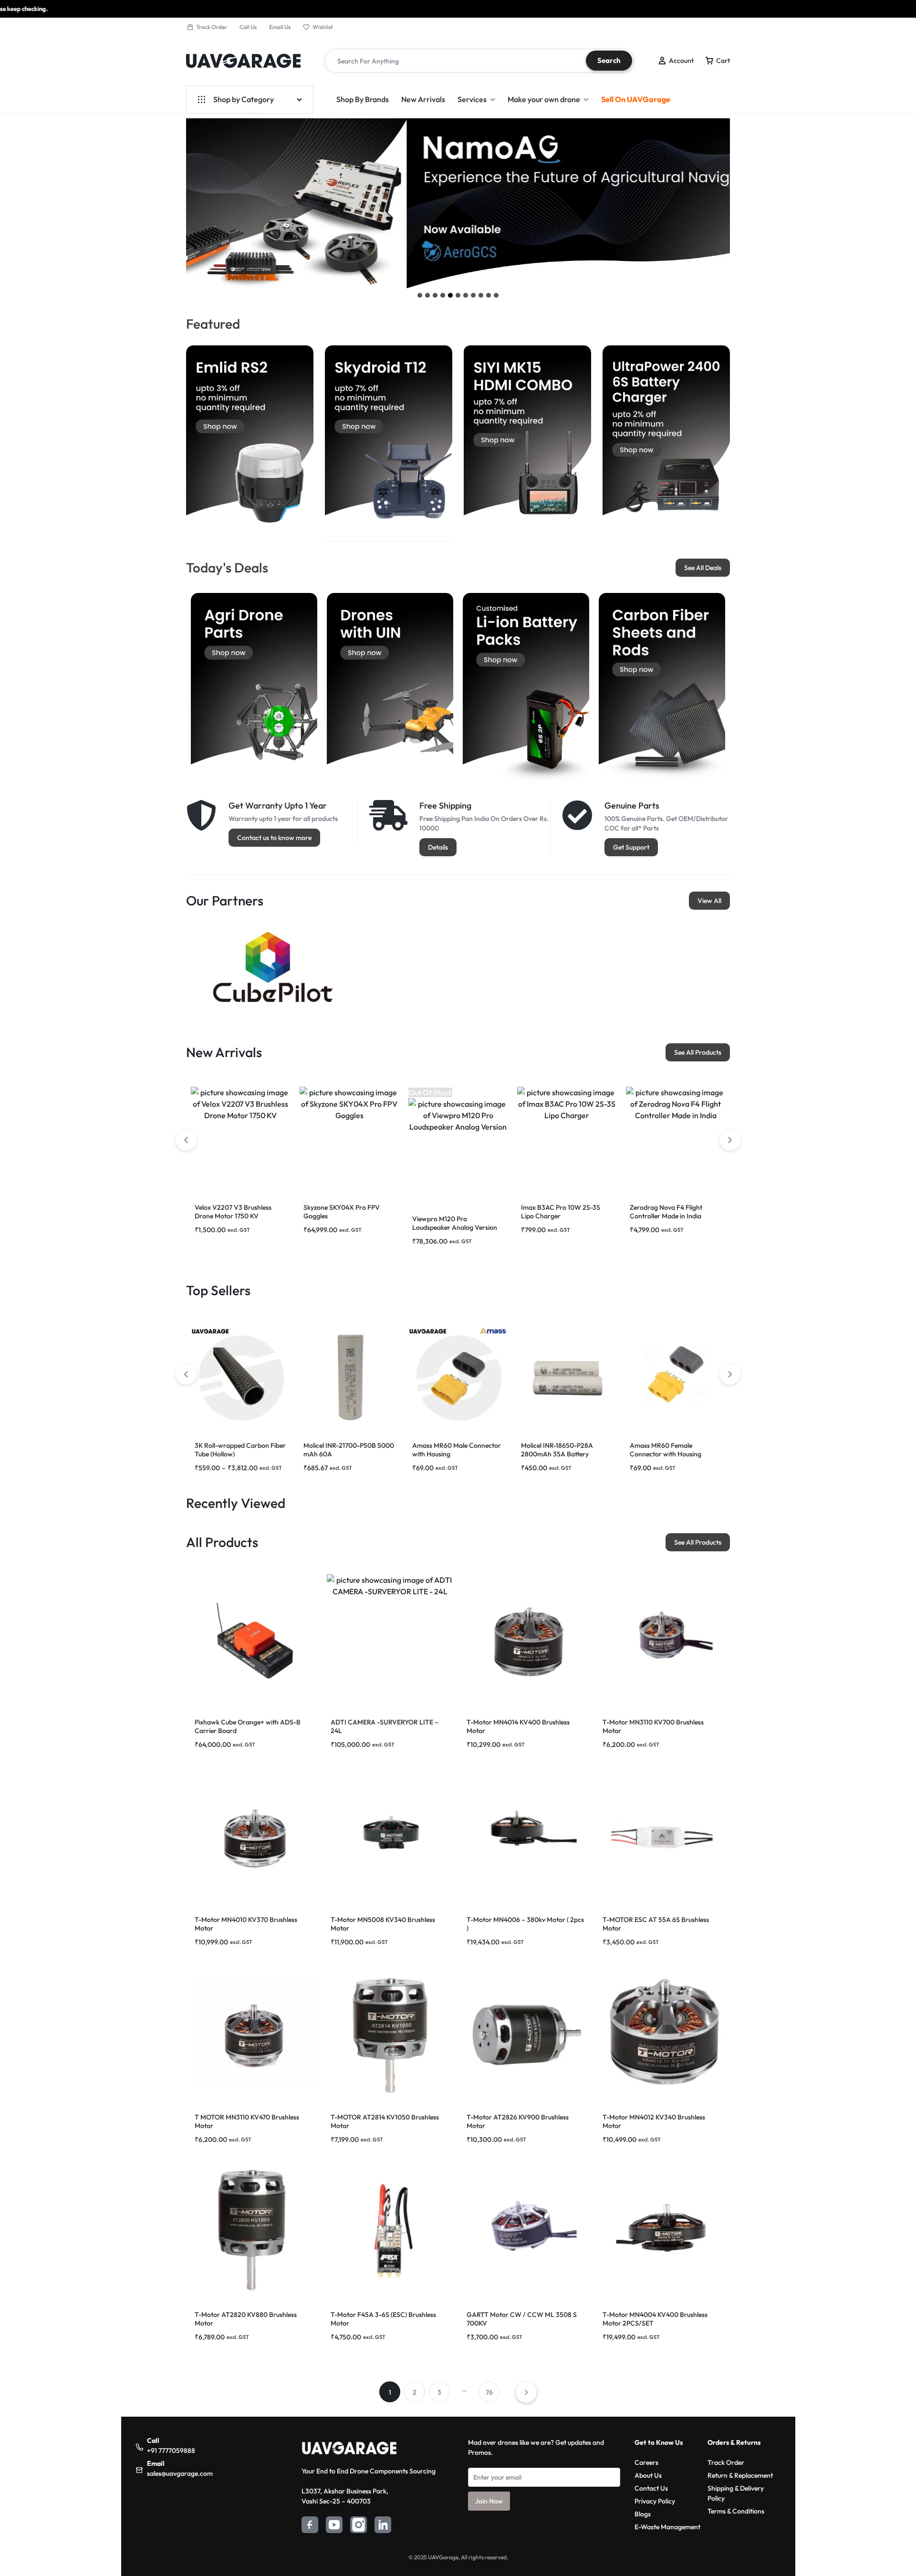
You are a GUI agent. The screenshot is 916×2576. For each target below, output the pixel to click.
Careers (646, 2462)
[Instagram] (359, 2526)
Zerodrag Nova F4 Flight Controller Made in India (666, 1212)
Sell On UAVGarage (636, 99)
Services (472, 99)
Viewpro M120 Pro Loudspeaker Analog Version (455, 1223)
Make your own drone (544, 99)
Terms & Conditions (736, 2511)
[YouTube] (334, 2526)
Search (609, 60)
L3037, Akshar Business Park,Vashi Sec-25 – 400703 (345, 2496)
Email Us (280, 27)
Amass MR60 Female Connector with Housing (666, 1450)
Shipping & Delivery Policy (736, 2493)
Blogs (643, 2514)
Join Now (489, 2501)
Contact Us (651, 2488)
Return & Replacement (740, 2475)
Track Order (212, 27)
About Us (648, 2475)
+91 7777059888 (171, 2451)
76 (489, 2392)
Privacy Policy (655, 2501)
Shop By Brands (363, 99)
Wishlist (323, 27)
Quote (866, 9)
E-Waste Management (667, 2527)
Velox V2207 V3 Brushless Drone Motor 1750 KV (233, 1212)
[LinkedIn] (383, 2526)
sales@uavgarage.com (180, 2473)
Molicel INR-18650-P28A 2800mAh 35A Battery (557, 1450)
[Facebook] (310, 2526)
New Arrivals (423, 99)
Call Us (248, 27)
